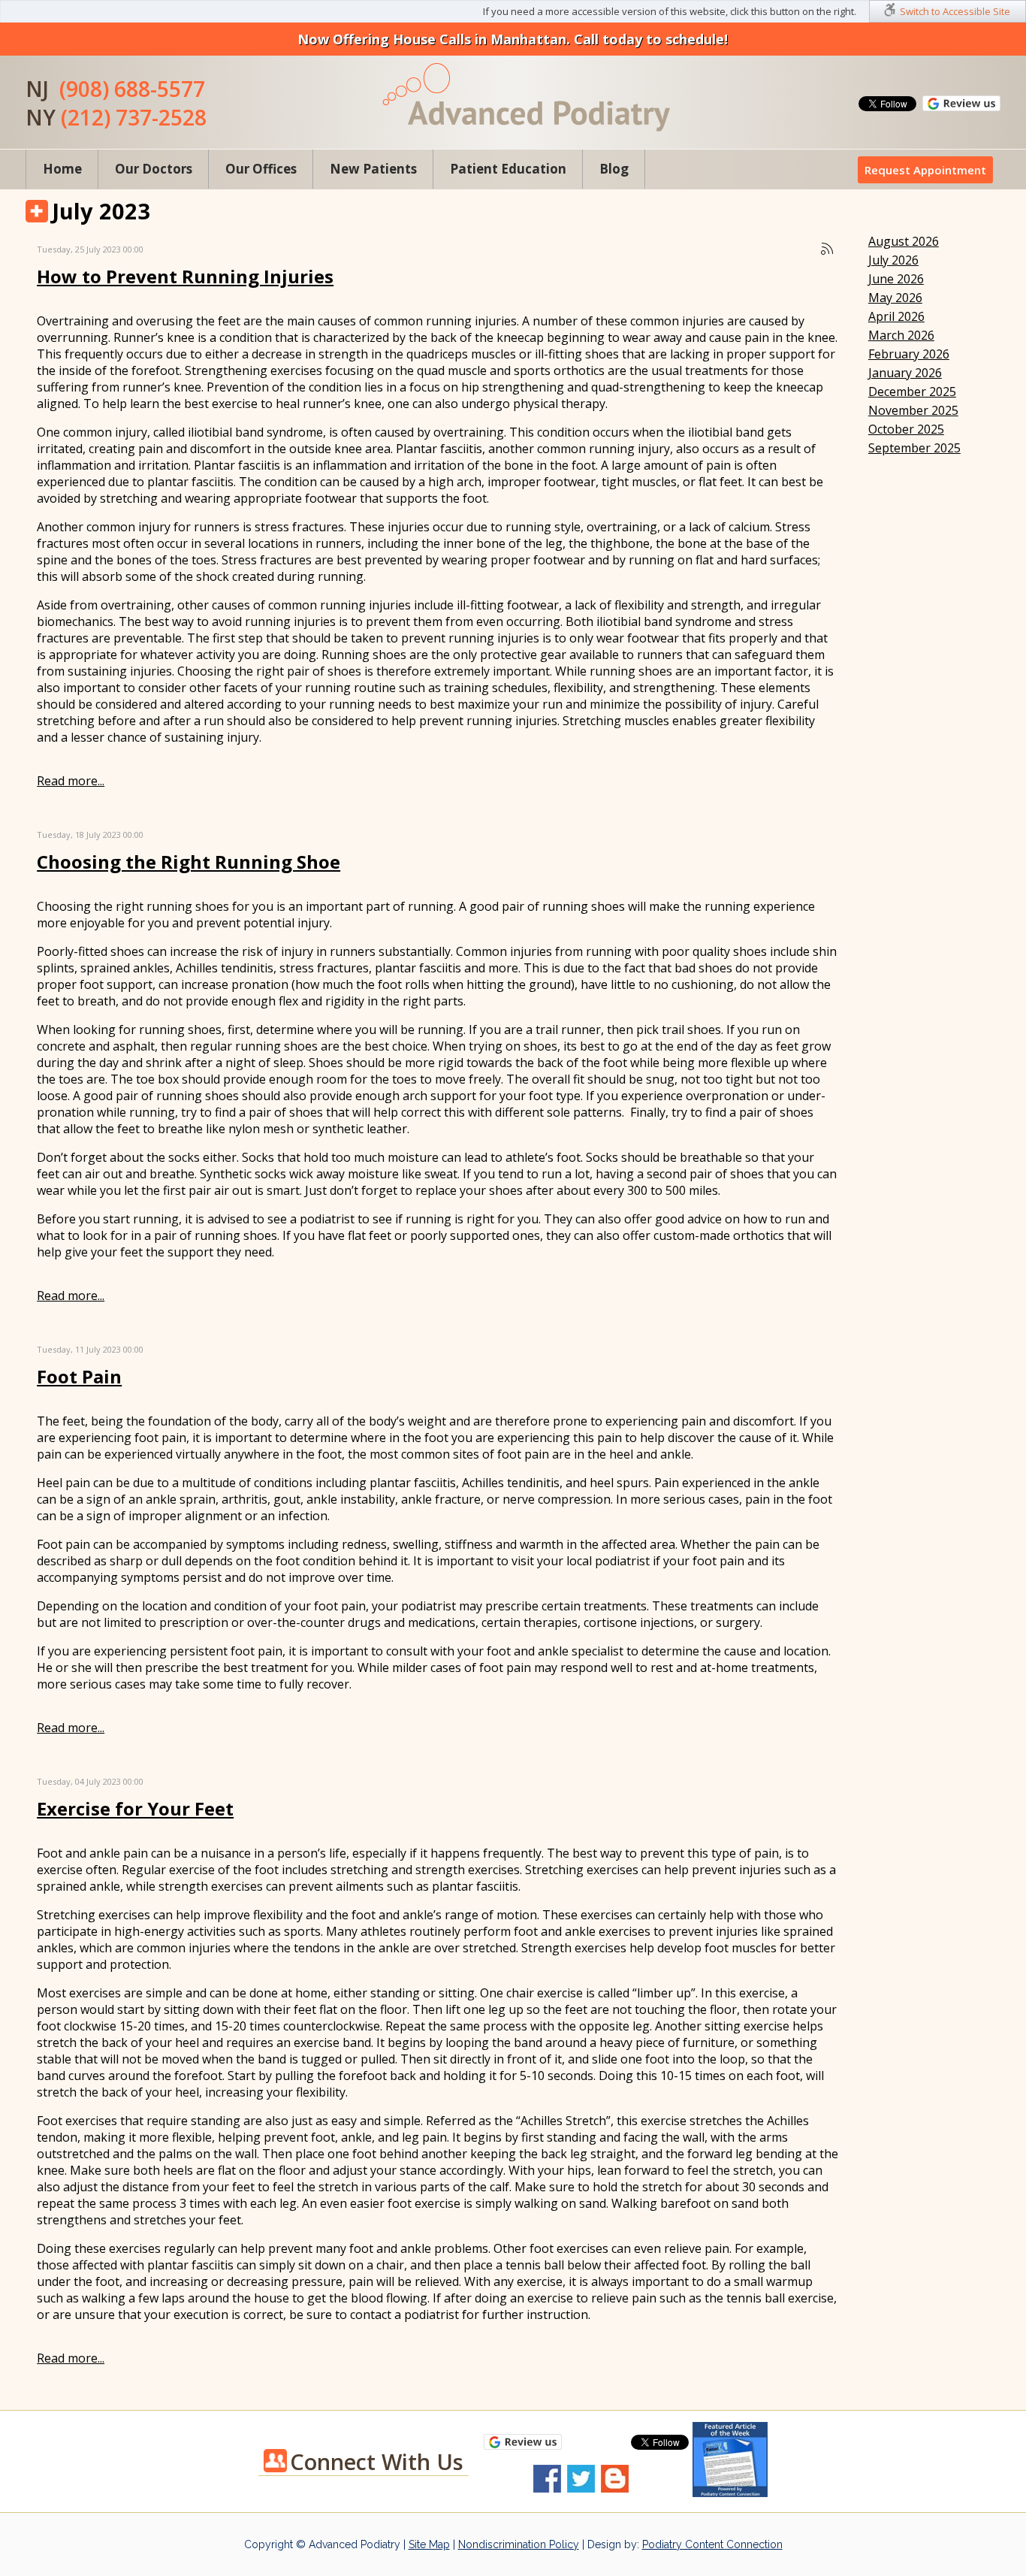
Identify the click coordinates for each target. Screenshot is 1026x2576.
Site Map (429, 2544)
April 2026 (896, 316)
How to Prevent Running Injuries (185, 276)
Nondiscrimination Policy (519, 2544)
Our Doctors (154, 169)
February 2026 (909, 354)
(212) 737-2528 (134, 117)
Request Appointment (925, 170)
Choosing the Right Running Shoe (189, 862)
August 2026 (904, 241)
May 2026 (895, 298)
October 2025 (906, 429)
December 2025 (912, 392)
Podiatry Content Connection (712, 2544)
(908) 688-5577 (132, 89)
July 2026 (893, 260)
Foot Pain (79, 1376)
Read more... (71, 781)
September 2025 (914, 448)
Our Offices (261, 169)
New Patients (373, 169)
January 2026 (905, 373)
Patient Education (508, 169)
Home (62, 169)
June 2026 (896, 279)
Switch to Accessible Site (955, 11)
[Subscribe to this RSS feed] (827, 249)
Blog (614, 169)
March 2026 (901, 335)
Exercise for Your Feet (135, 1808)
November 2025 (913, 410)
